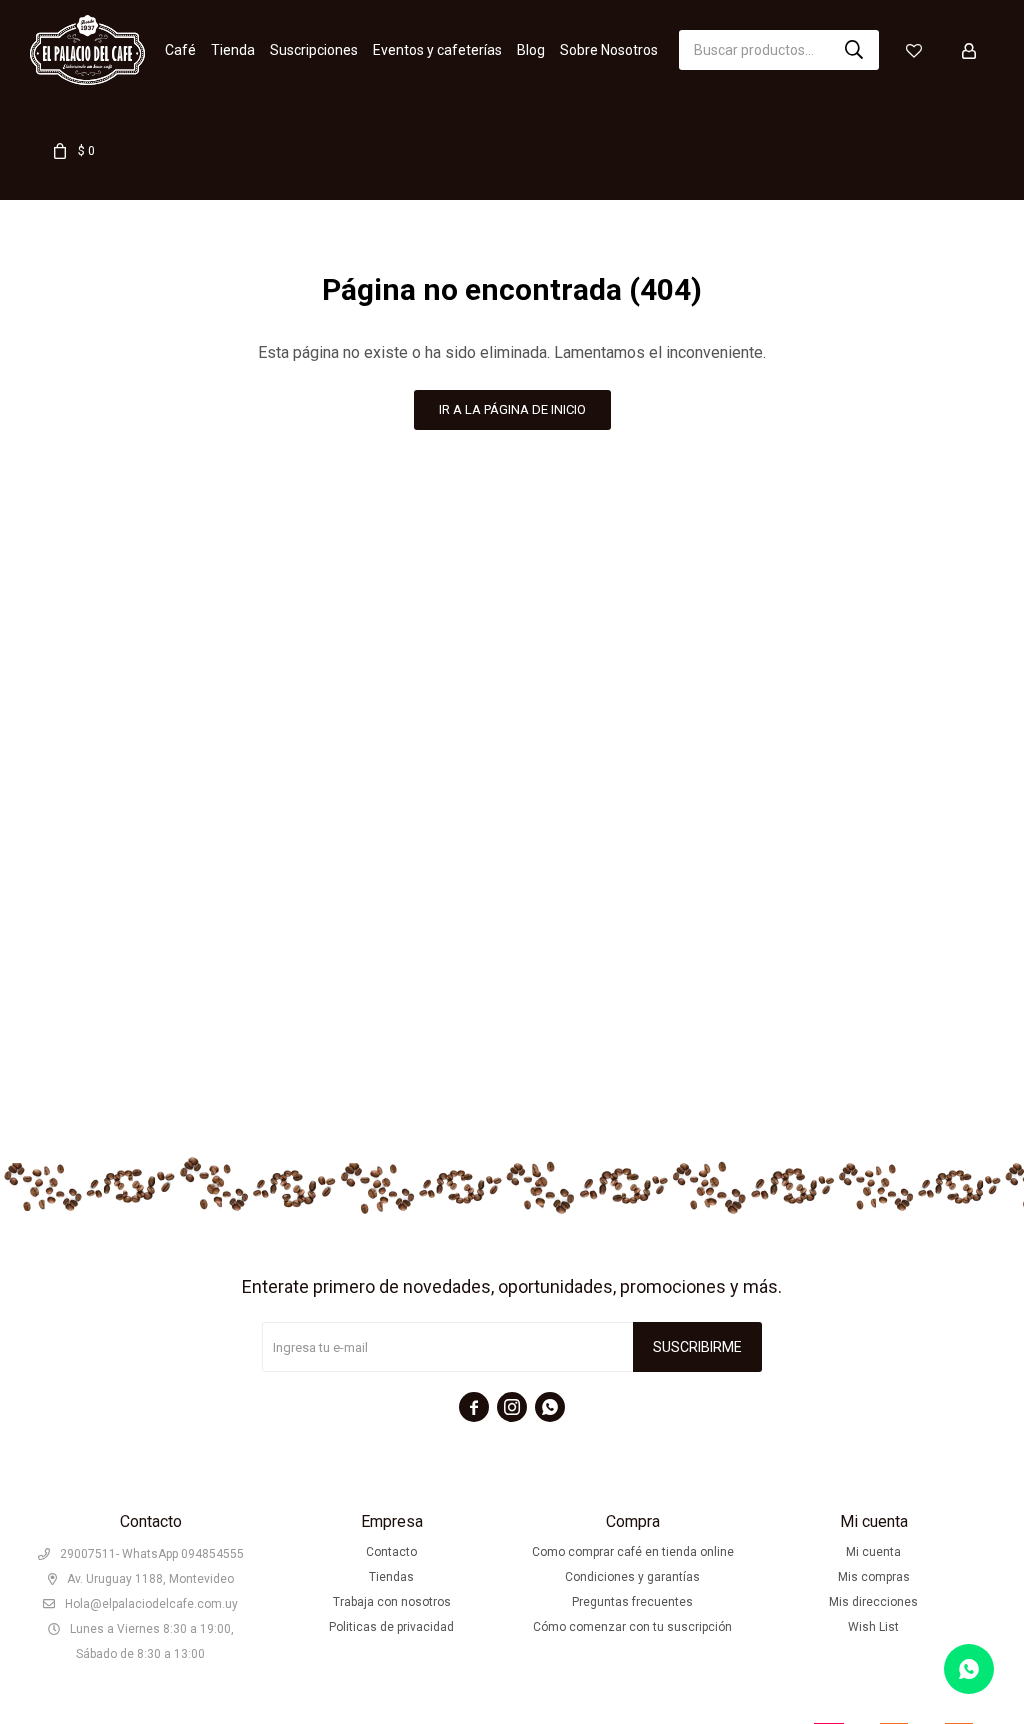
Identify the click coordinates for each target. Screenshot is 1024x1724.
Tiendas (391, 1577)
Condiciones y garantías (632, 1577)
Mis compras (874, 1577)
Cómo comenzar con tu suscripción (632, 1627)
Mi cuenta (873, 1552)
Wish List (873, 1627)
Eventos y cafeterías (437, 50)
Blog (531, 50)
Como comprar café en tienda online (633, 1552)
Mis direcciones (873, 1602)
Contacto (391, 1552)
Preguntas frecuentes (632, 1602)
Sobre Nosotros (609, 50)
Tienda (233, 50)
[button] (854, 50)
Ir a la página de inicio (512, 409)
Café (180, 50)
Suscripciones (314, 50)
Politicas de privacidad (391, 1627)
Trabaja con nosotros (392, 1602)
